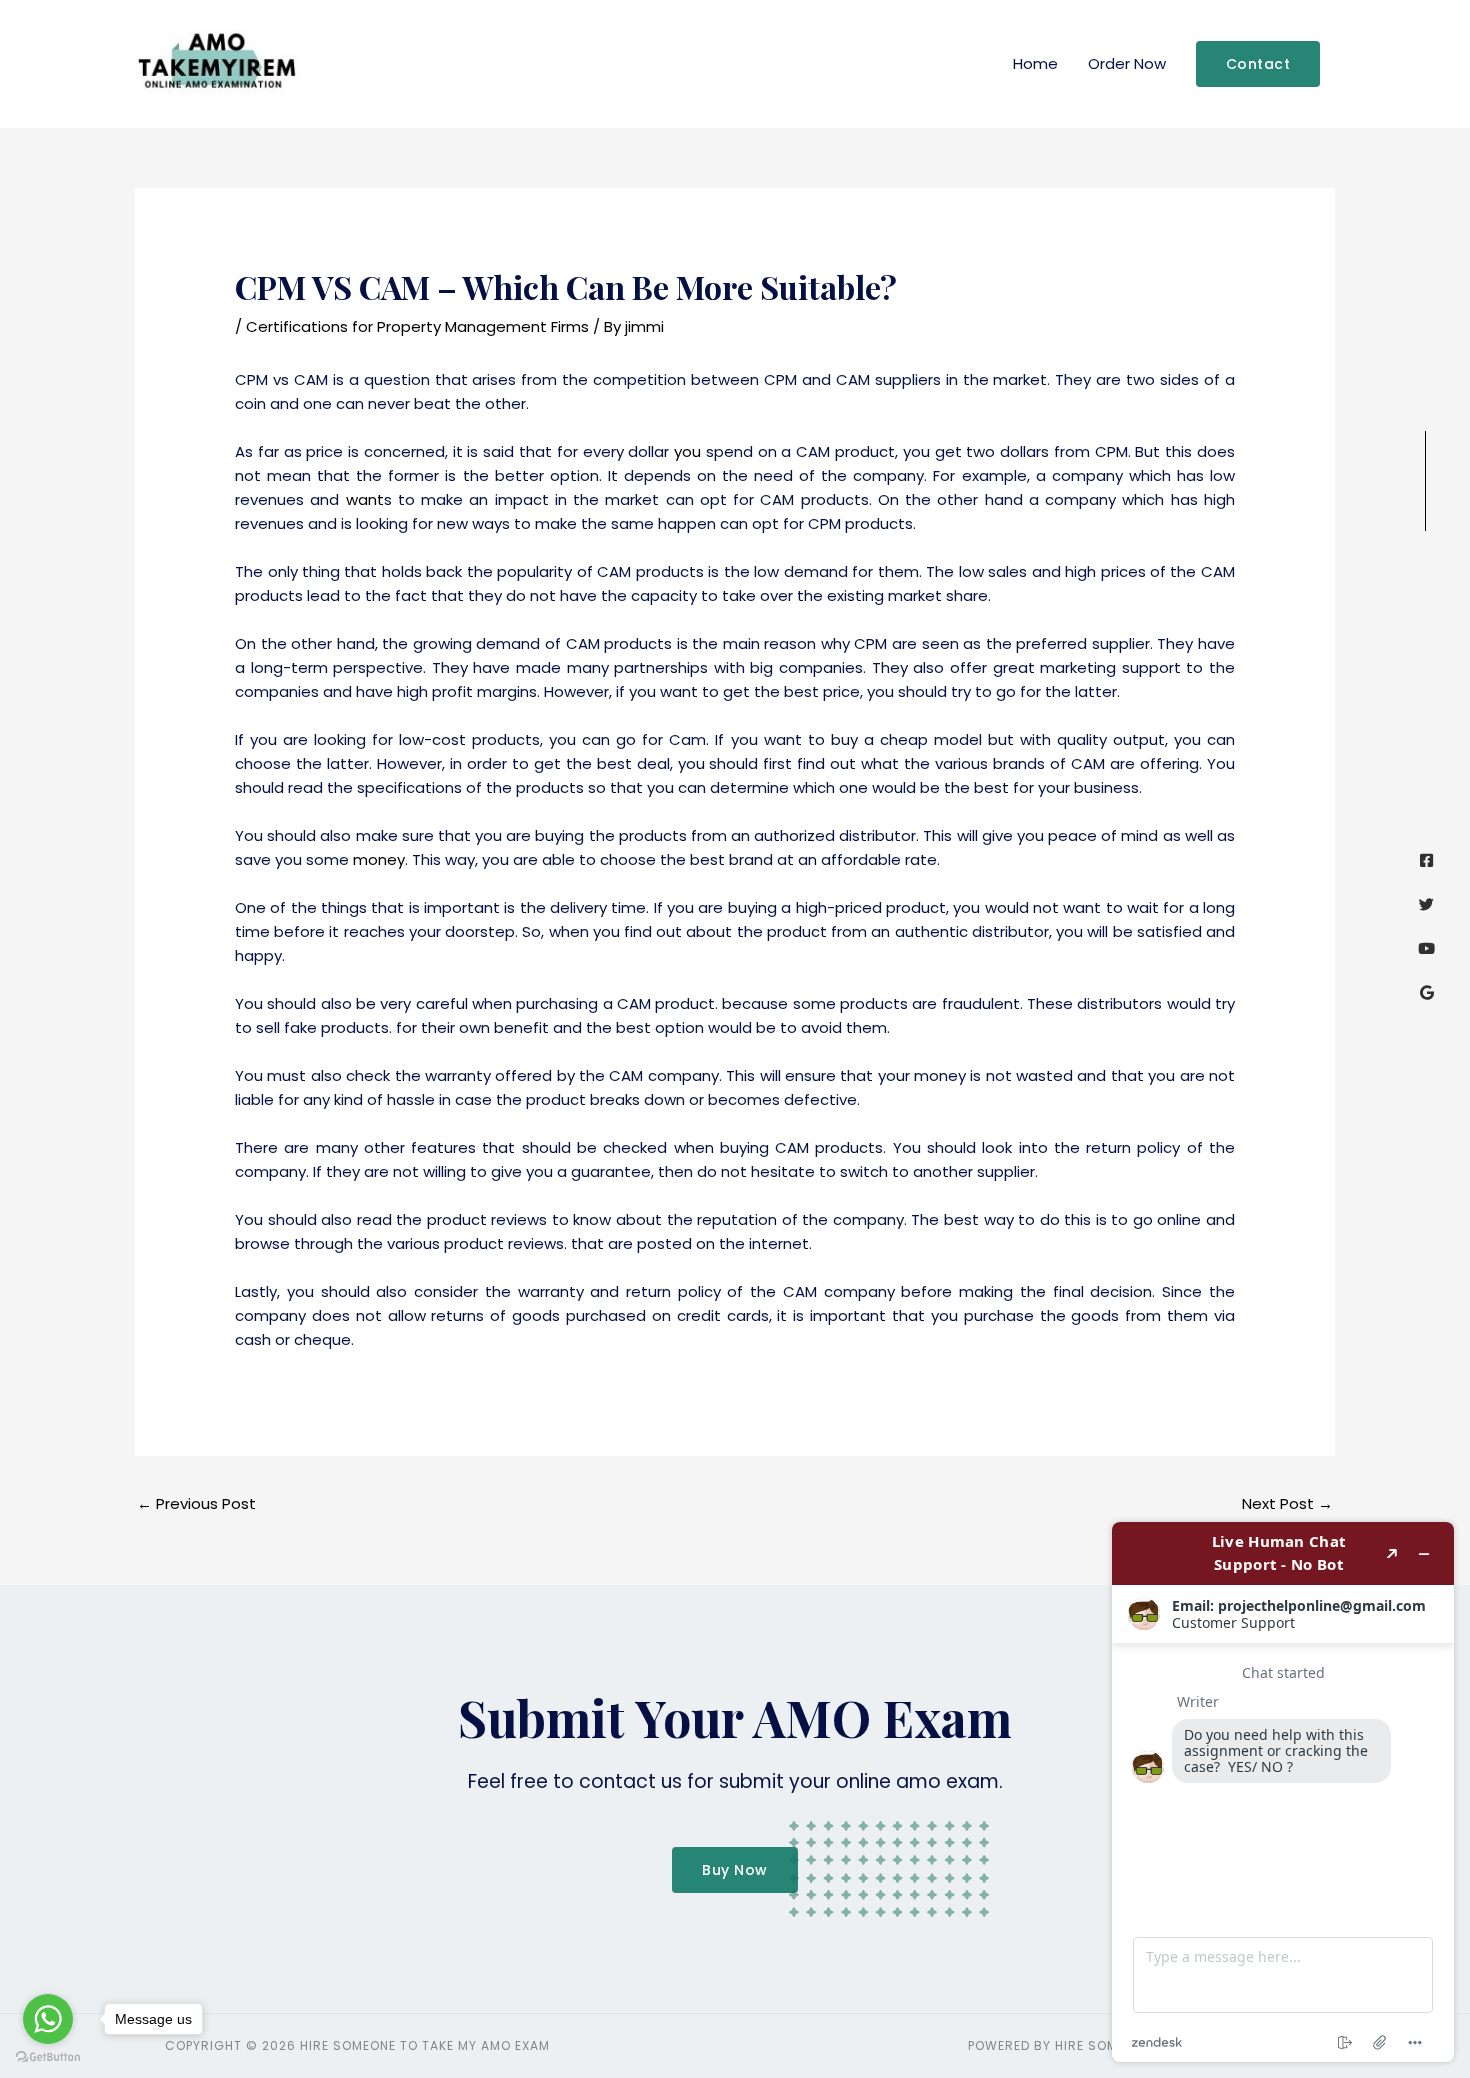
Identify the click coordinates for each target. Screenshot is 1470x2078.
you (687, 451)
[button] (1258, 64)
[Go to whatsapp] (48, 2019)
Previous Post (196, 1503)
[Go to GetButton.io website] (48, 2057)
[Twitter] (1426, 904)
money (379, 859)
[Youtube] (1426, 948)
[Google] (1426, 992)
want (365, 499)
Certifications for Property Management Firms (417, 326)
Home (1035, 63)
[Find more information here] (1283, 1792)
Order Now (1127, 63)
